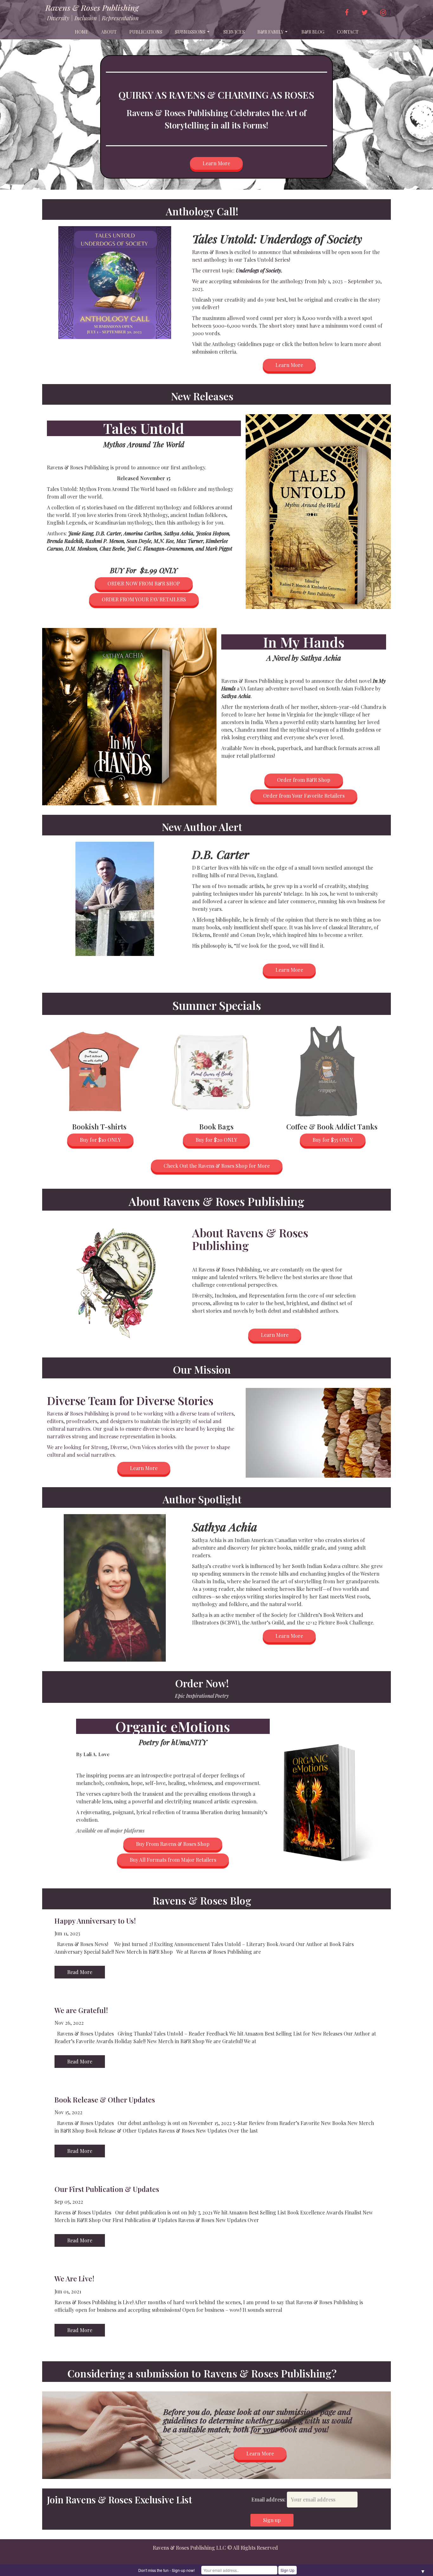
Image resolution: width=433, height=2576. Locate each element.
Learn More (216, 163)
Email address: (269, 2499)
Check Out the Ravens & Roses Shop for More (217, 1166)
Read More (80, 1972)
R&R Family (270, 32)
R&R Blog (313, 32)
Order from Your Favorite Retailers (304, 796)
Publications (146, 32)
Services (234, 32)
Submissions (190, 32)
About (109, 32)
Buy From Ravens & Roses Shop (173, 1844)
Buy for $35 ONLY (333, 1140)
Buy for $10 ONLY (100, 1140)
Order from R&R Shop (304, 780)
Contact (348, 32)
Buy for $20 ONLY (216, 1140)
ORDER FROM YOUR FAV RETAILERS (144, 599)
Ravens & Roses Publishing (92, 8)
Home (82, 32)
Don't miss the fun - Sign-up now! (166, 2570)
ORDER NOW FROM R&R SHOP (144, 583)
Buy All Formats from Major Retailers (173, 1860)
